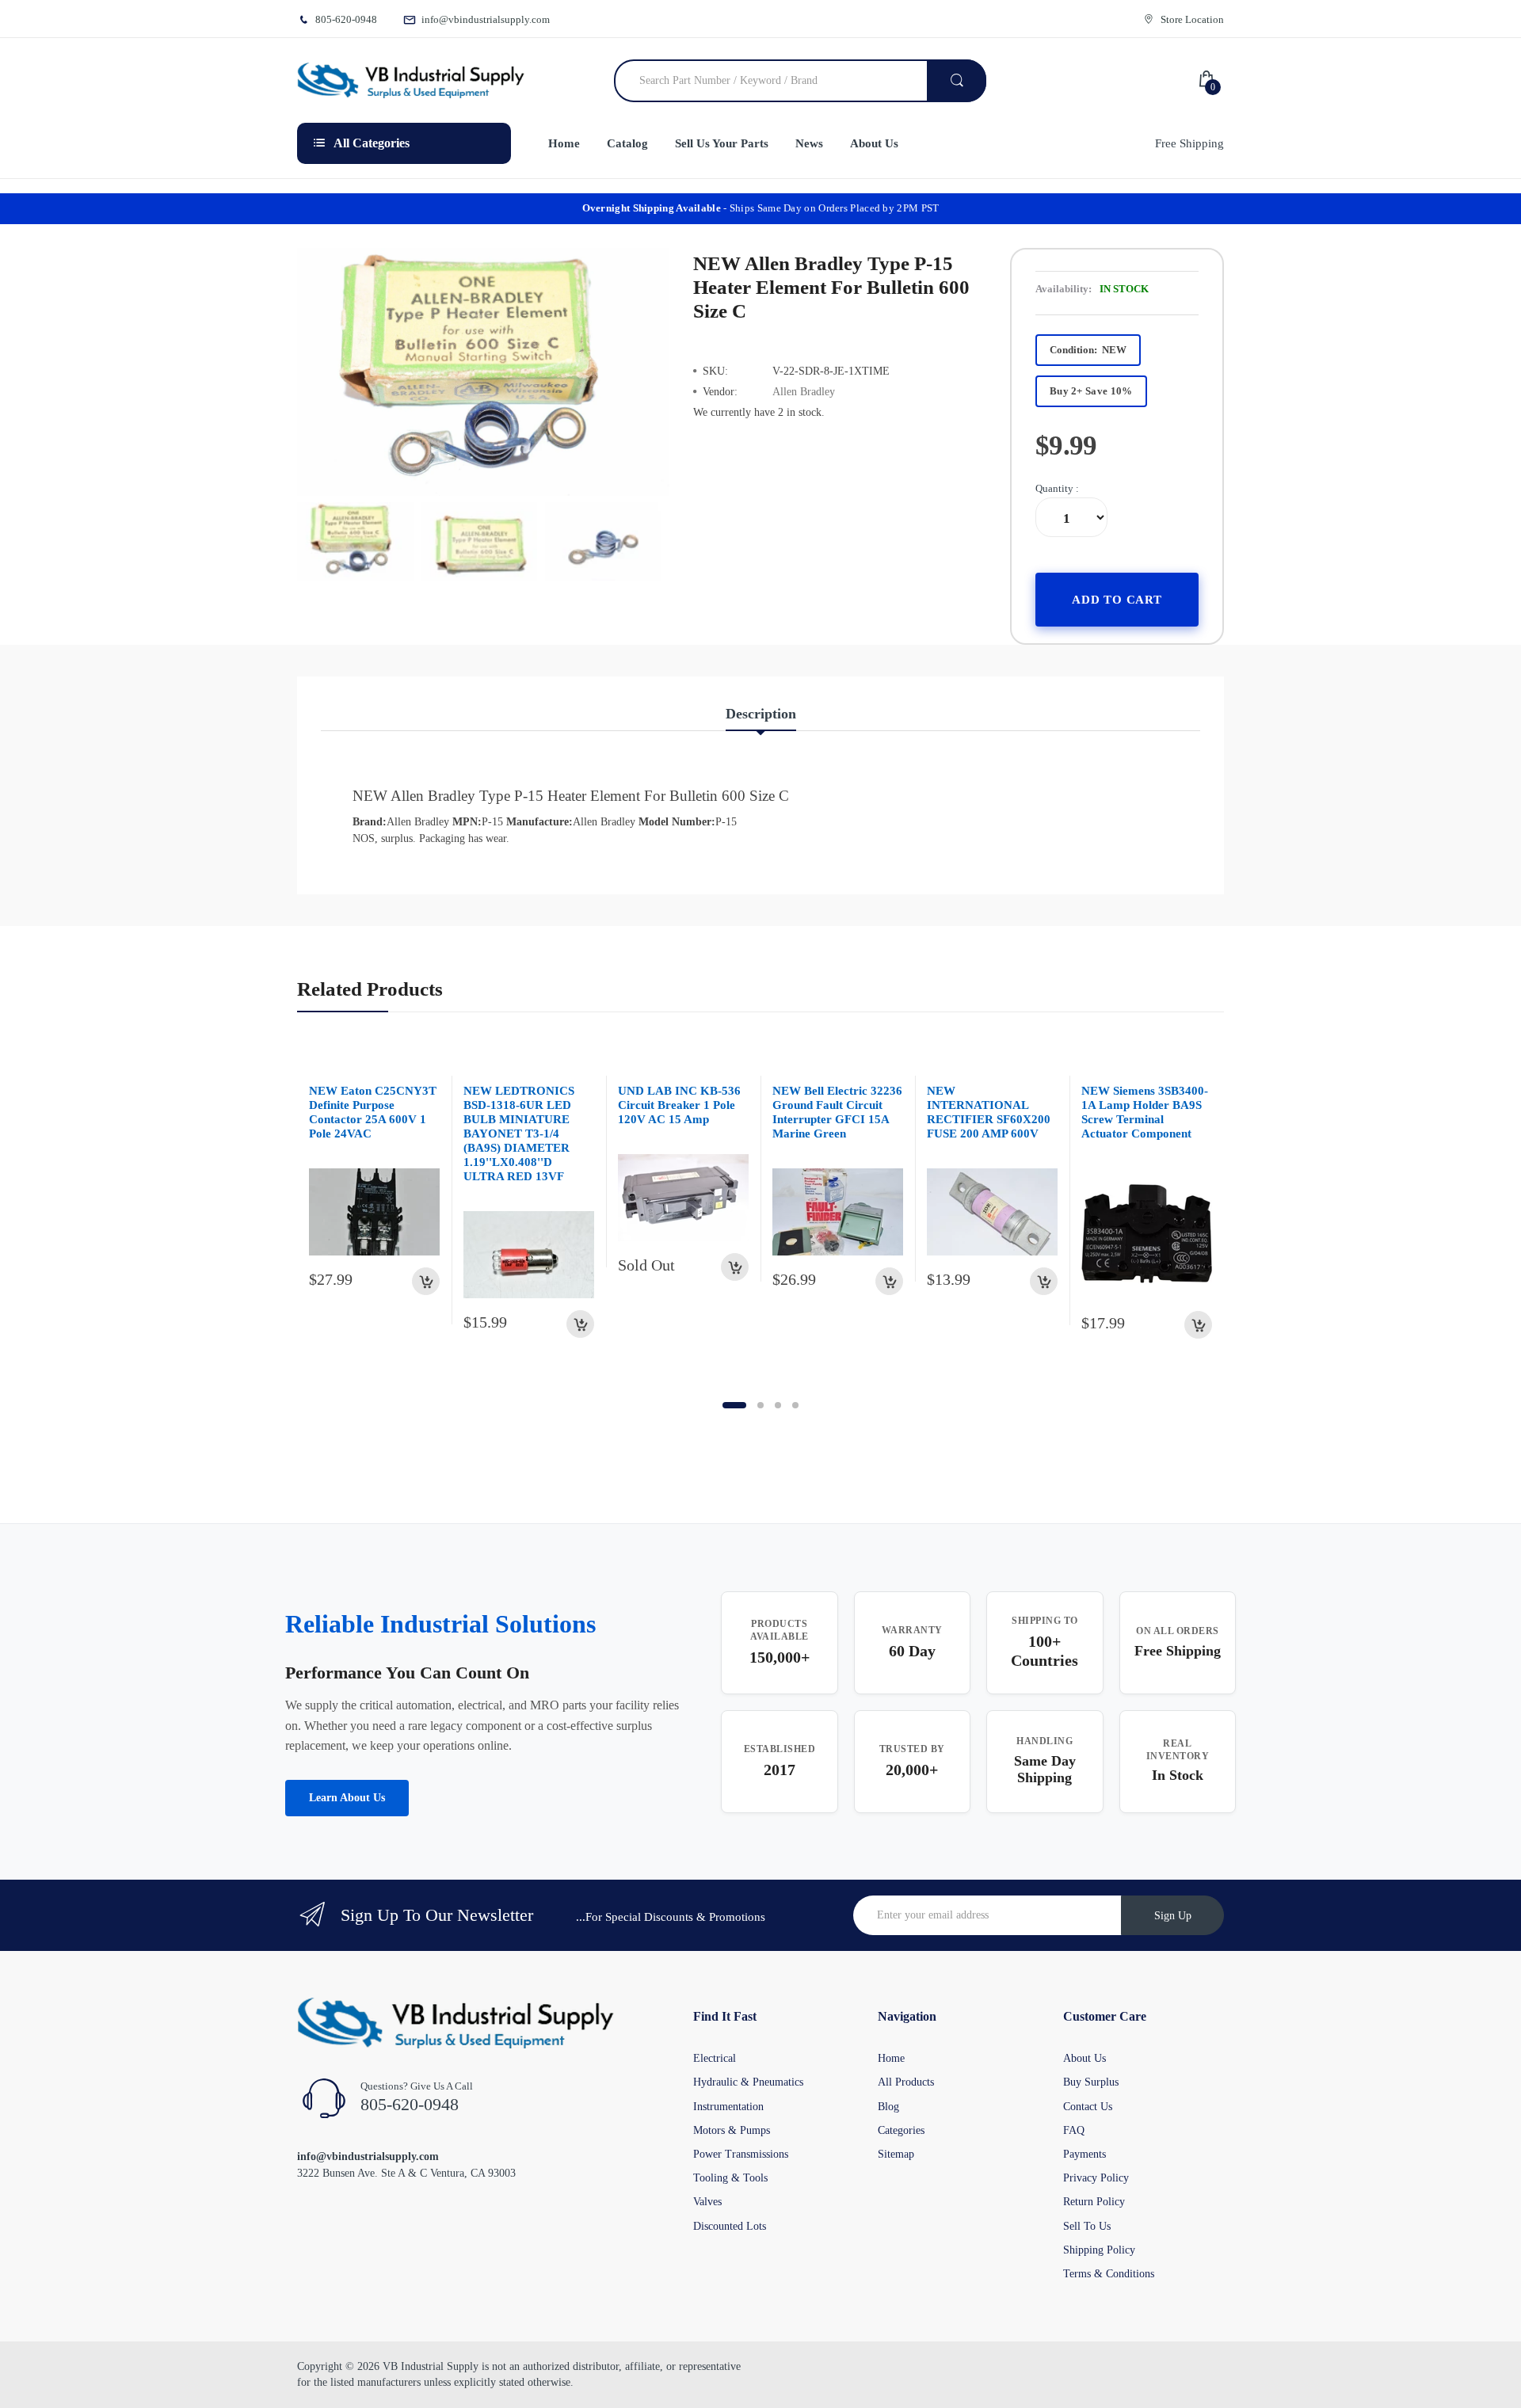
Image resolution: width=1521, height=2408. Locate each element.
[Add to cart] (426, 1281)
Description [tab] (761, 714)
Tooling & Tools (730, 2178)
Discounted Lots (730, 2226)
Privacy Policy (1096, 2178)
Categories (901, 2130)
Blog (888, 2107)
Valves (707, 2202)
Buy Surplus (1091, 2082)
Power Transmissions (741, 2154)
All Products (906, 2082)
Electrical (715, 2058)
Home (891, 2058)
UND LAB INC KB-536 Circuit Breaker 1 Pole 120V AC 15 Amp (679, 1105)
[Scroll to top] (17, 2383)
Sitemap (896, 2154)
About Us (1085, 2058)
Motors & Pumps (732, 2130)
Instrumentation (728, 2107)
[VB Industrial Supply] (411, 81)
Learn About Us (347, 1798)
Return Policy (1094, 2202)
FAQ (1074, 2130)
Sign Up (1173, 1916)
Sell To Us (1087, 2226)
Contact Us (1088, 2107)
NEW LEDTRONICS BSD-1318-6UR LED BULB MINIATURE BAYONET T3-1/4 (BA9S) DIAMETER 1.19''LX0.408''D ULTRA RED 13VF (519, 1134)
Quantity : (1057, 488)
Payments (1085, 2154)
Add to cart (1117, 599)
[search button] (957, 81)
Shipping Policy (1099, 2250)
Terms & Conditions (1109, 2274)
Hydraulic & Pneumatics (748, 2082)
